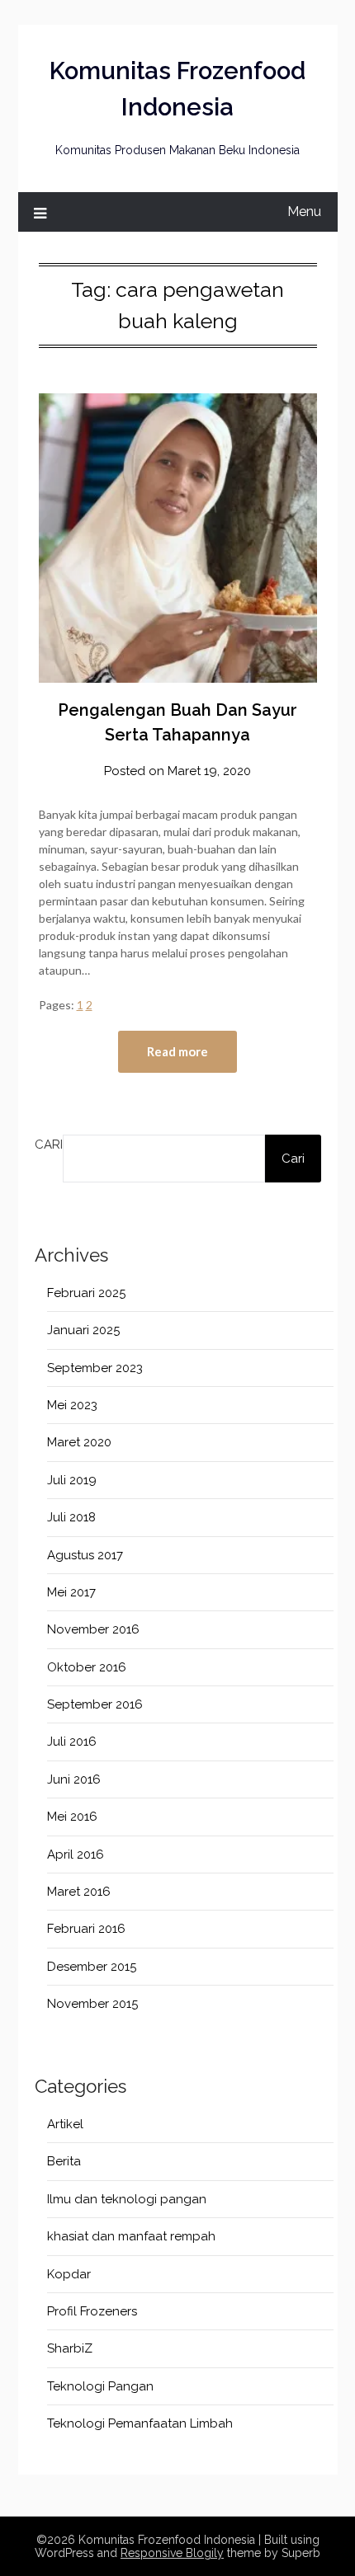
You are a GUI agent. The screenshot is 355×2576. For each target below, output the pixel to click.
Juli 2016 (72, 1742)
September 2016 (95, 1704)
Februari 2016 (86, 1929)
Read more (177, 1051)
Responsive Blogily (172, 2553)
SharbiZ (70, 2348)
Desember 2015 (92, 1967)
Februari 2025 (86, 1293)
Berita (64, 2161)
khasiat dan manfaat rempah (131, 2236)
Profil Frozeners (92, 2311)
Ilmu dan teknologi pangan (127, 2199)
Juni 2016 (74, 1779)
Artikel (65, 2124)
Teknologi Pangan (100, 2386)
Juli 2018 (71, 1517)
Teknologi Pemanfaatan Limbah (140, 2423)
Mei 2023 (72, 1405)
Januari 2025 (83, 1330)
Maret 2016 (79, 1892)
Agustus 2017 (85, 1555)
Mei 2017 (71, 1592)
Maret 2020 (79, 1442)
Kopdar (69, 2274)
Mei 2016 (72, 1817)
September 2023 (95, 1368)
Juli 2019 (72, 1480)
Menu (304, 212)
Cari (49, 1145)
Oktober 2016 (87, 1667)
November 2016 (93, 1629)
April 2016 (76, 1854)
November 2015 (92, 2004)
